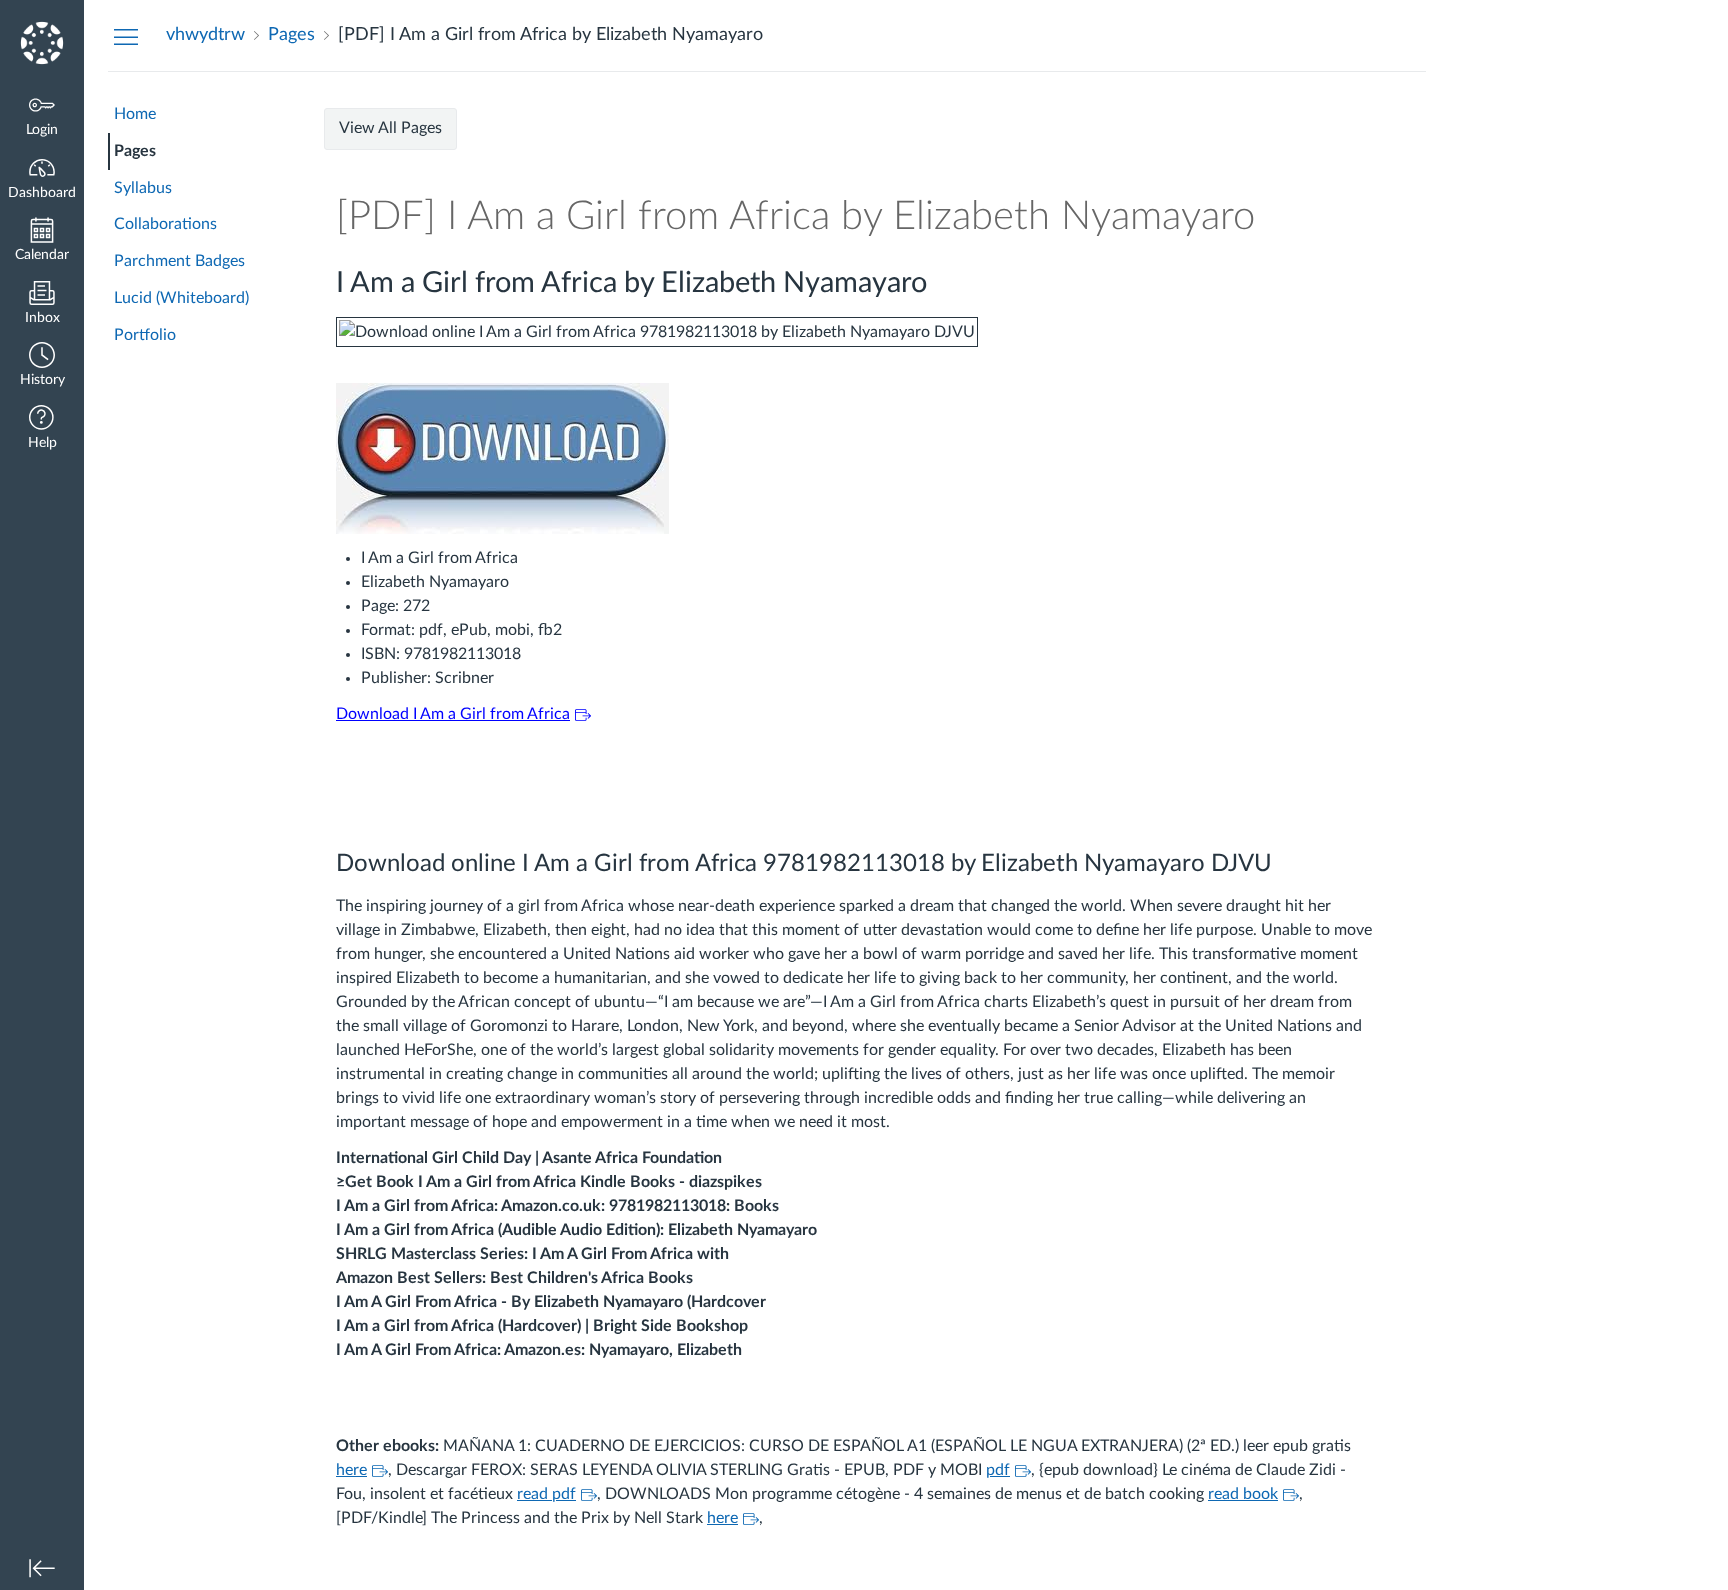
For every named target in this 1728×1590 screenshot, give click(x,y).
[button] (42, 366)
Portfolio (145, 335)
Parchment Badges (179, 261)
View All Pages (390, 128)
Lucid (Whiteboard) (181, 298)
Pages (135, 151)
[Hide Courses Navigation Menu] (126, 36)
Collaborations (165, 224)
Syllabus (143, 188)
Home (135, 114)
